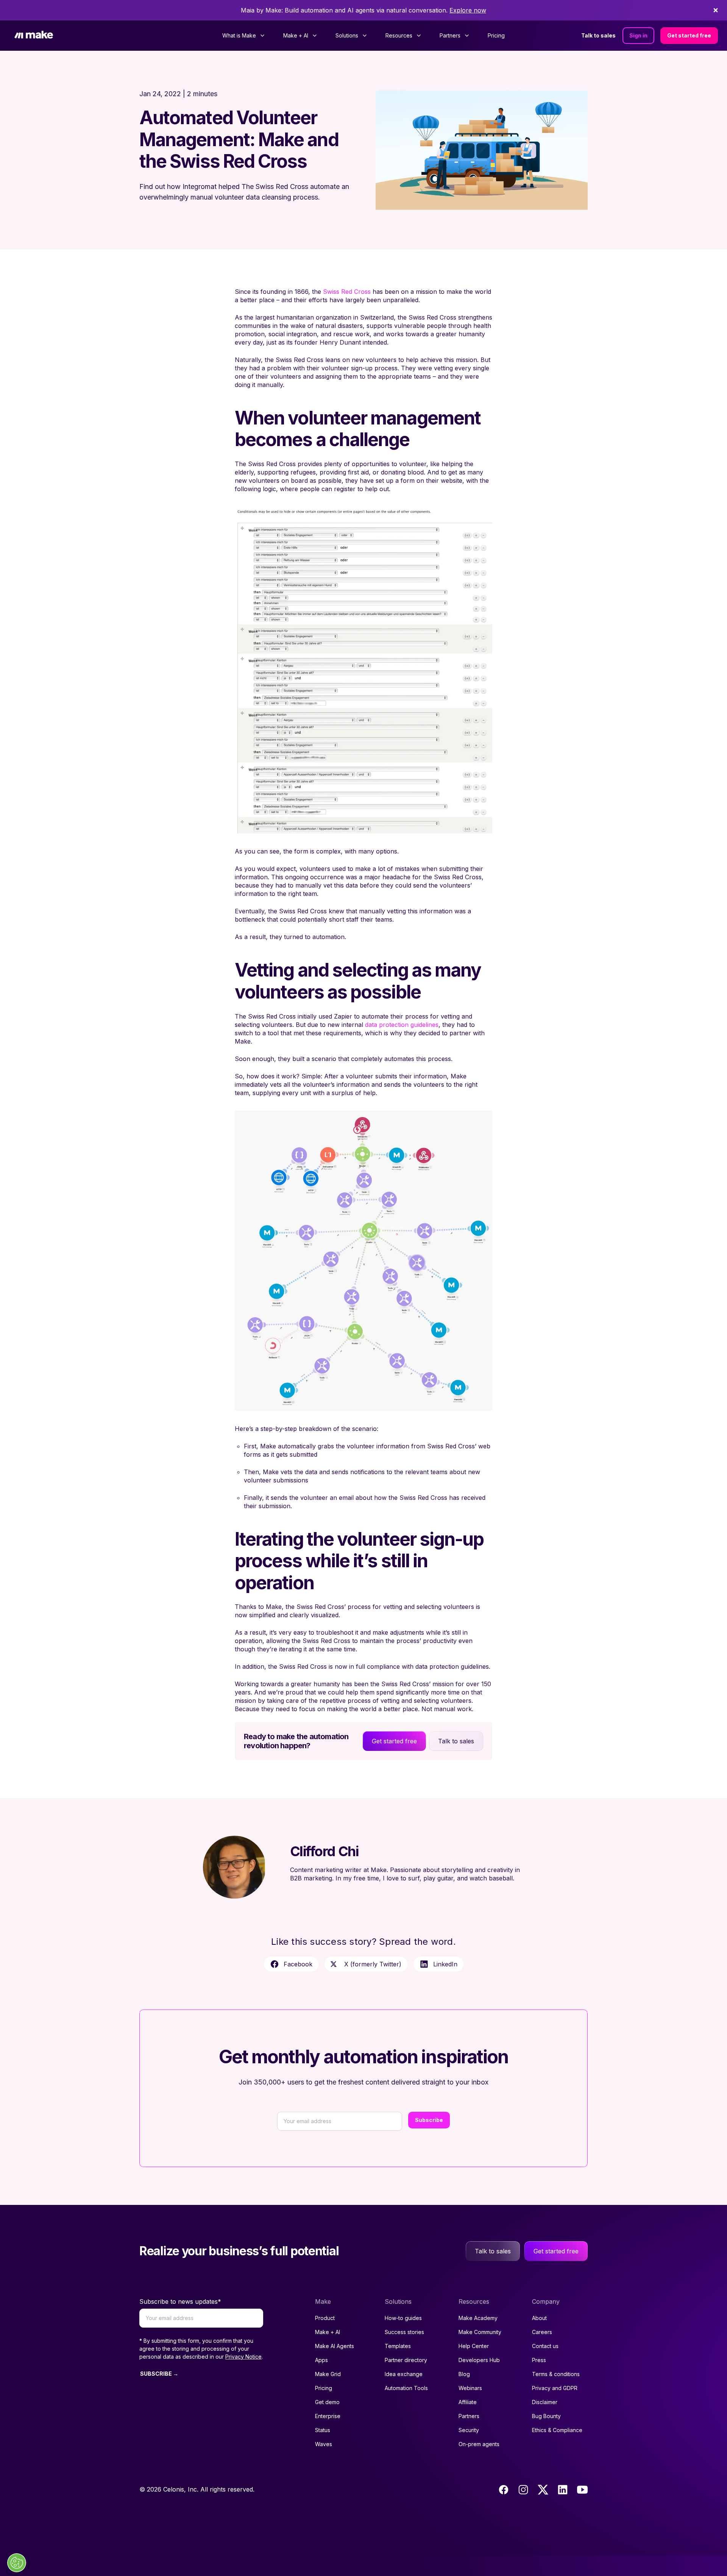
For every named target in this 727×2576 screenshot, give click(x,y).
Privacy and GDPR (555, 2388)
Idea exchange (404, 2374)
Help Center (474, 2346)
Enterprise (328, 2416)
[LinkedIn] (563, 2490)
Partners (469, 2416)
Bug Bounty (546, 2416)
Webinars (470, 2388)
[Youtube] (582, 2490)
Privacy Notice (243, 2357)
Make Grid (328, 2374)
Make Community (480, 2332)
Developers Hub (479, 2360)
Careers (542, 2332)
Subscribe (429, 2120)
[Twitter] (543, 2490)
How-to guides (403, 2318)
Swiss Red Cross (347, 292)
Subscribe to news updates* (180, 2301)
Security (469, 2430)
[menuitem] (244, 36)
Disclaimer (545, 2402)
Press (539, 2360)
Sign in (638, 35)
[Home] (34, 36)
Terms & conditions (556, 2374)
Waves (324, 2444)
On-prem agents (479, 2444)
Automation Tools (406, 2388)
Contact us (545, 2346)
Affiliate (468, 2402)
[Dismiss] (716, 10)
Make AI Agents (335, 2346)
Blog (464, 2374)
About (539, 2318)
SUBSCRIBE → (159, 2374)
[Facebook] (504, 2490)
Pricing (496, 35)
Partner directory (406, 2360)
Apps (321, 2360)
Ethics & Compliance (557, 2430)
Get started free (689, 35)
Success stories (404, 2332)
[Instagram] (523, 2490)
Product (325, 2318)
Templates (398, 2346)
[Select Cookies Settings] (17, 2563)
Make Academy (478, 2318)
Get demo (327, 2402)
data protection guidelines (402, 1025)
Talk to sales (598, 35)
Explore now (468, 10)
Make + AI (328, 2332)
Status (323, 2430)
